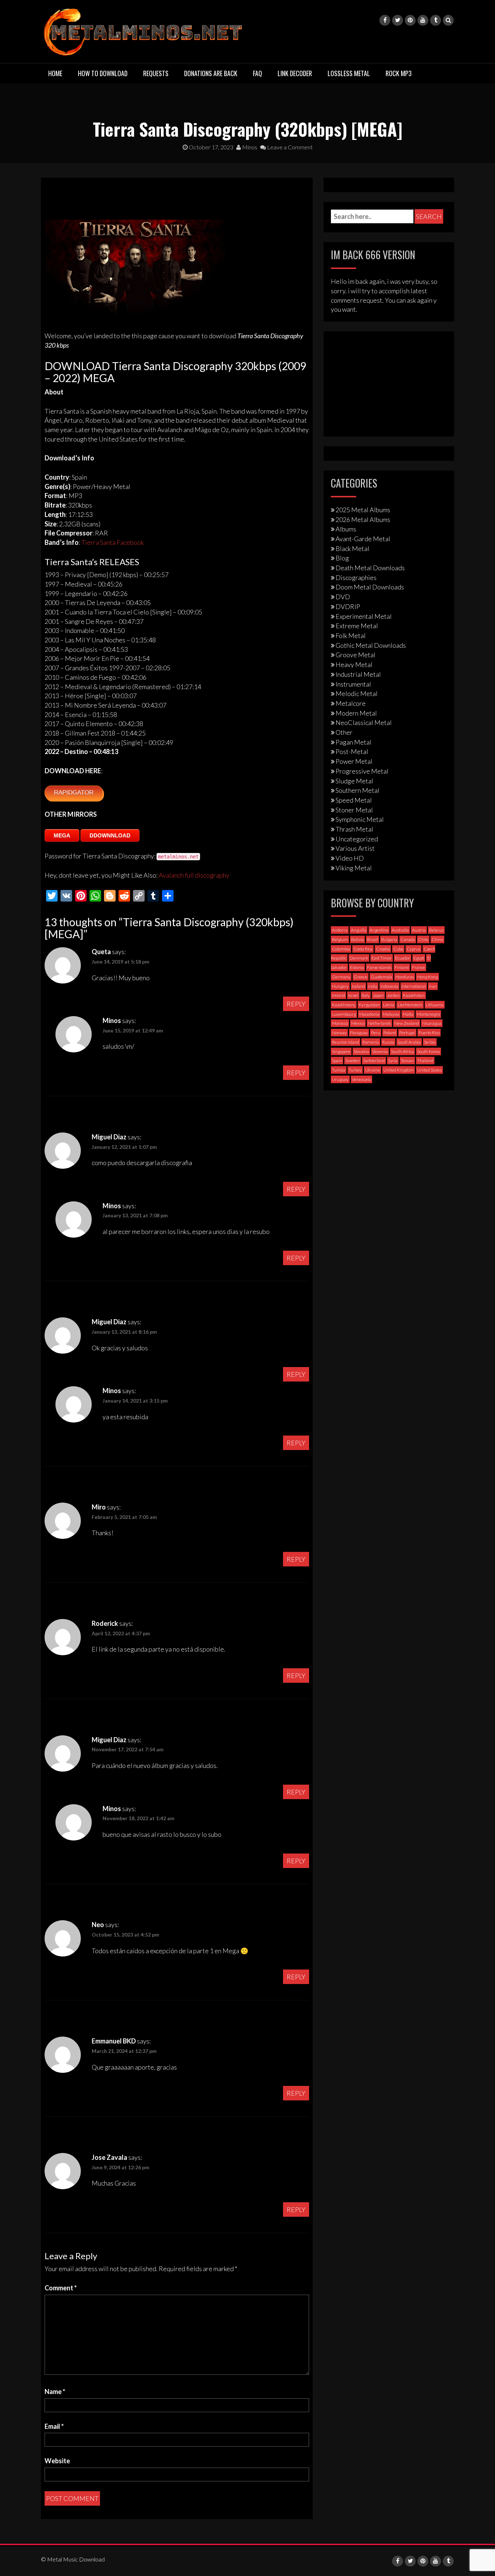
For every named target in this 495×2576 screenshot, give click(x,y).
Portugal (407, 1033)
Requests (156, 73)
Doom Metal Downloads (370, 587)
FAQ (257, 73)
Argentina (379, 930)
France (419, 967)
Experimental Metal (364, 616)
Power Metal (354, 761)
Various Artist (355, 848)
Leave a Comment (289, 147)
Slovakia (361, 1051)
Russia (388, 1042)
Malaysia (391, 1014)
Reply (296, 1004)
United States (429, 1070)
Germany (341, 977)
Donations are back (211, 73)
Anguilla (359, 930)
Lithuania (435, 1005)
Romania (371, 1042)
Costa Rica (363, 949)
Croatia (383, 949)
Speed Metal (354, 800)
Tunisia (339, 1070)
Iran (433, 986)
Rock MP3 (399, 73)
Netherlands (379, 1023)
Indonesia (389, 986)
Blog (342, 558)
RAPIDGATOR (74, 793)
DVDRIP (348, 606)
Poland (390, 1033)
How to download (103, 73)
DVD (343, 597)
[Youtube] (423, 20)
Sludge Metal (354, 781)
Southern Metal (357, 790)
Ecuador (403, 958)
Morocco (340, 1023)
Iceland (358, 986)
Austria (419, 930)
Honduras (405, 977)
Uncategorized (357, 839)
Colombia (341, 949)
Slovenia (380, 1051)
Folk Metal (351, 635)
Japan (378, 995)
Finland (402, 967)
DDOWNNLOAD (110, 835)
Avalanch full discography (194, 875)
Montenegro (428, 1014)
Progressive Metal (362, 771)
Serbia (430, 1042)
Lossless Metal (349, 73)
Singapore (341, 1051)
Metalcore (351, 703)
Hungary (340, 986)
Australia (400, 930)
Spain (337, 1061)
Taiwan (407, 1061)
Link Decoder (295, 73)
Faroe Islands (379, 967)
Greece (361, 977)
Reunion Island (346, 1042)
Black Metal (352, 548)
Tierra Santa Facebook (113, 542)
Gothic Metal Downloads (371, 645)
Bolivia (357, 939)
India (373, 986)
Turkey (355, 1070)
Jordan (393, 995)
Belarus (436, 930)
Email (54, 2426)
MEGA (62, 835)
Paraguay (359, 1033)
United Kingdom (399, 1070)
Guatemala (381, 977)
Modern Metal (356, 713)
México (358, 1023)
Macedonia (369, 1014)
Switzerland (374, 1061)
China (437, 939)
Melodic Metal (357, 693)
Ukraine (373, 1070)
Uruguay (340, 1079)
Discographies (356, 577)
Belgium (340, 939)
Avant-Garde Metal (363, 539)
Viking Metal (354, 868)
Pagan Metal (353, 742)
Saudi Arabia (409, 1042)
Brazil (373, 939)
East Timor (382, 958)
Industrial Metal (358, 674)
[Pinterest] (410, 20)
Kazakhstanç (344, 1005)
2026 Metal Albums (363, 519)
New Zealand (407, 1023)
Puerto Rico (429, 1033)
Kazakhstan (414, 995)
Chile (423, 939)
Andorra (340, 930)
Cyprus (413, 949)
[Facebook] (385, 20)
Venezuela (361, 1079)
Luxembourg (344, 1014)
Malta (408, 1014)
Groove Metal (355, 655)
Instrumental (353, 684)
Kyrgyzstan (369, 1005)
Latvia (389, 1005)
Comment (61, 2288)
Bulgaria (389, 939)
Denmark (359, 958)
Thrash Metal (354, 829)
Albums (346, 529)
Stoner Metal (354, 810)
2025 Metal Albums (363, 510)
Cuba (398, 949)
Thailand (425, 1061)
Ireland (338, 995)
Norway (339, 1033)
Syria (393, 1061)
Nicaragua (432, 1023)
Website (57, 2461)
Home (55, 73)
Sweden (353, 1061)
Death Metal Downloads (370, 568)
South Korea (429, 1051)
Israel (353, 995)
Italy (366, 995)
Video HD (350, 858)
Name (55, 2391)
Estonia (357, 967)
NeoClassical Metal (364, 722)
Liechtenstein (410, 1005)
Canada (408, 939)
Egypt (419, 958)
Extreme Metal (357, 626)
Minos (249, 147)
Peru (376, 1033)
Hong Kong (427, 977)
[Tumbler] (436, 20)
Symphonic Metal (360, 819)
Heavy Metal (354, 664)
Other (344, 732)
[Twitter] (398, 20)
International (414, 986)
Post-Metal (352, 751)
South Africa (402, 1051)
